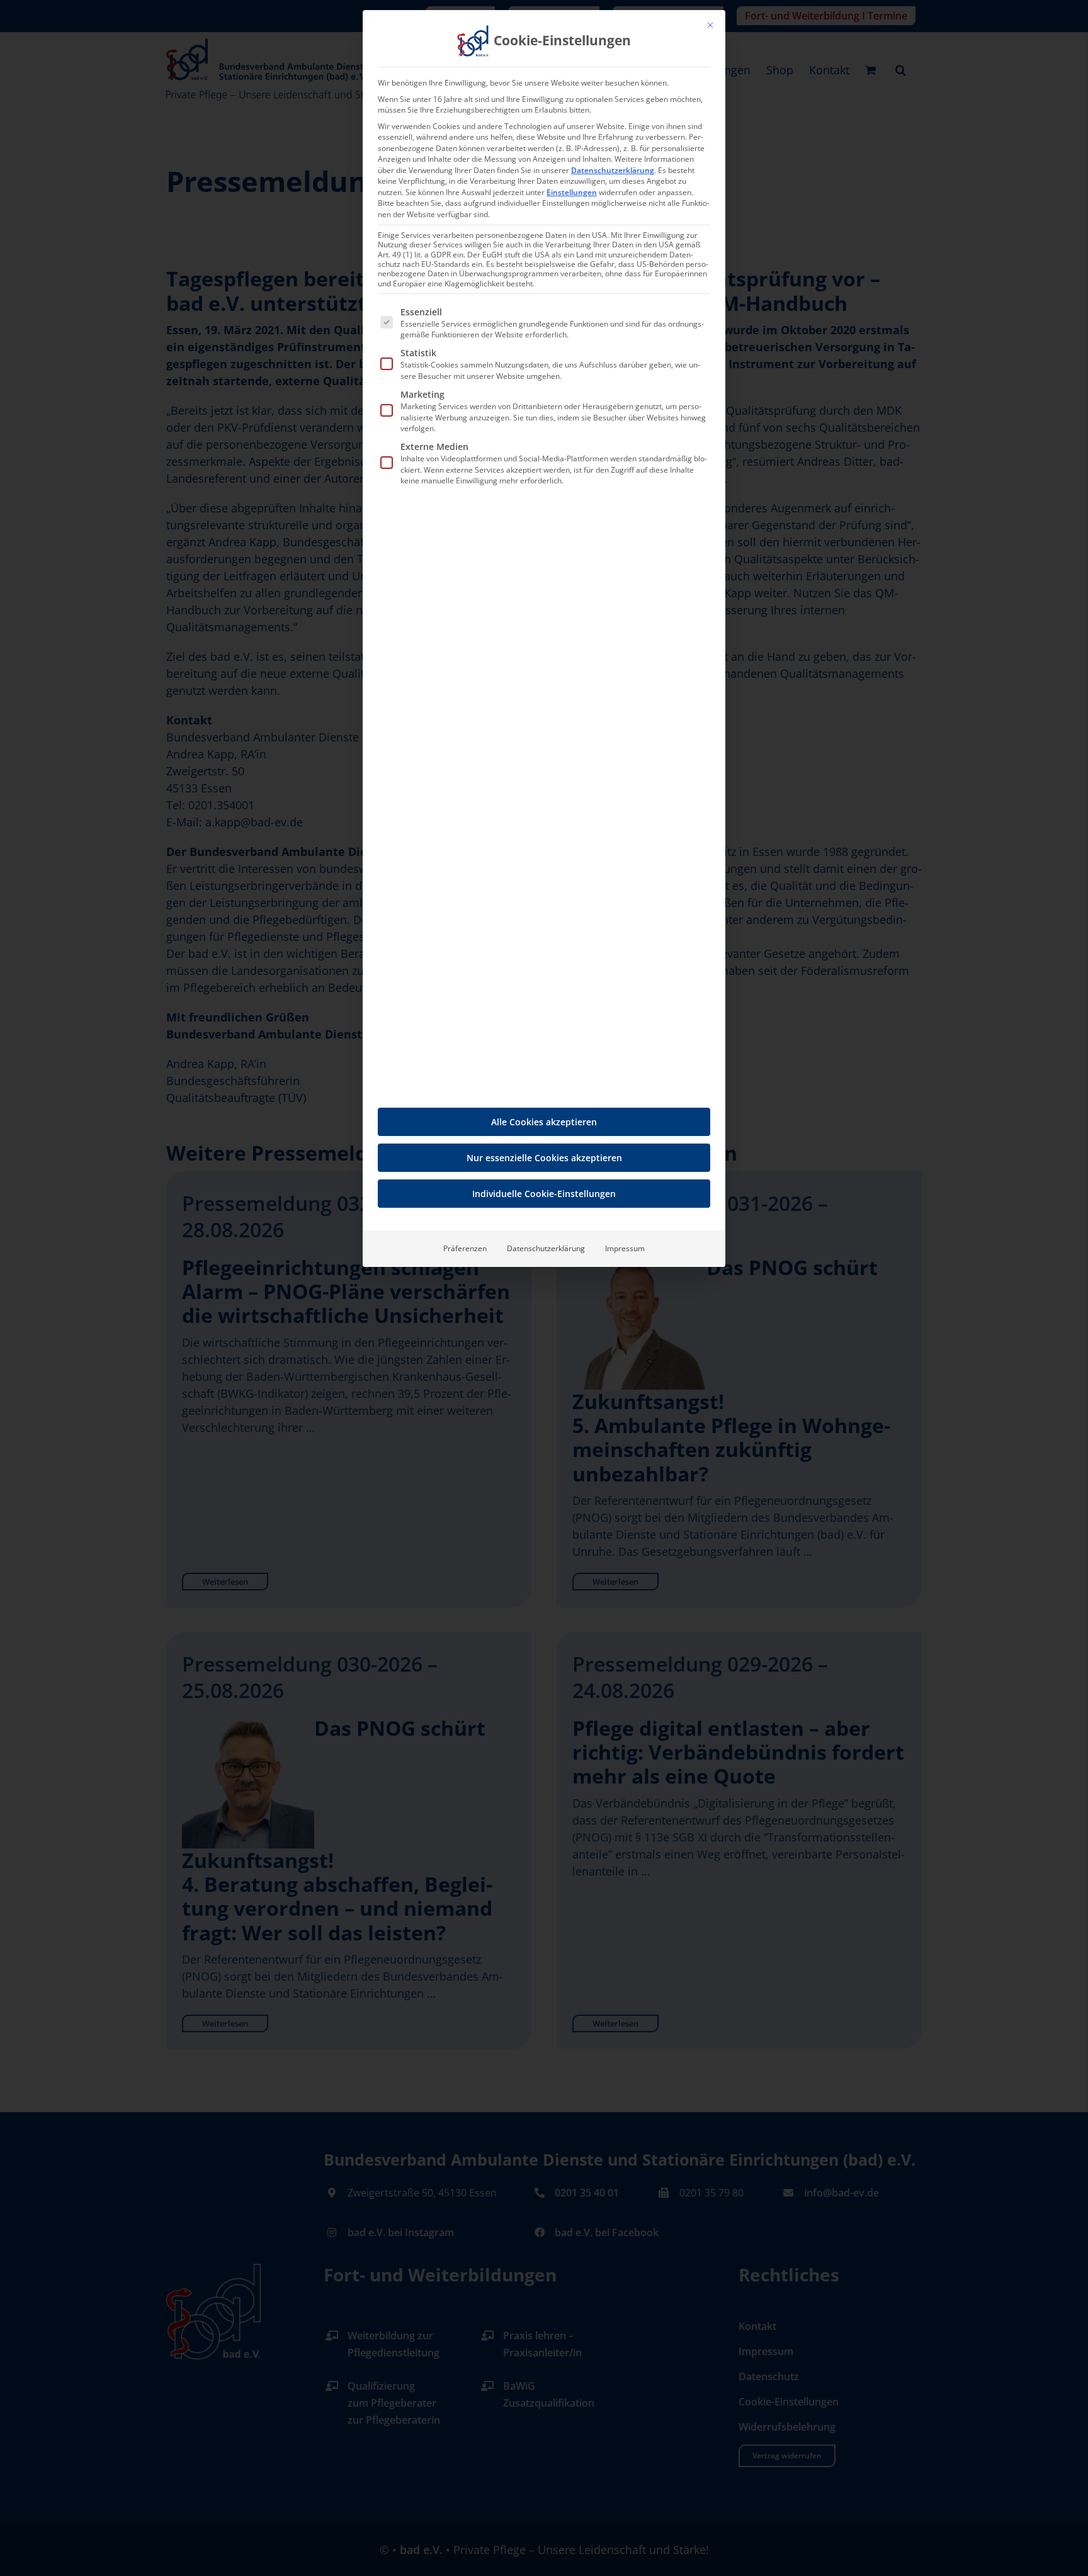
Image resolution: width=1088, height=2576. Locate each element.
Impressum (625, 1248)
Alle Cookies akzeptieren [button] (544, 1122)
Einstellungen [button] (572, 192)
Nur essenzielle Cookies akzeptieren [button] (544, 1158)
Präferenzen (465, 1248)
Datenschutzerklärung (613, 170)
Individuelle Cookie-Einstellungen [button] (544, 1194)
